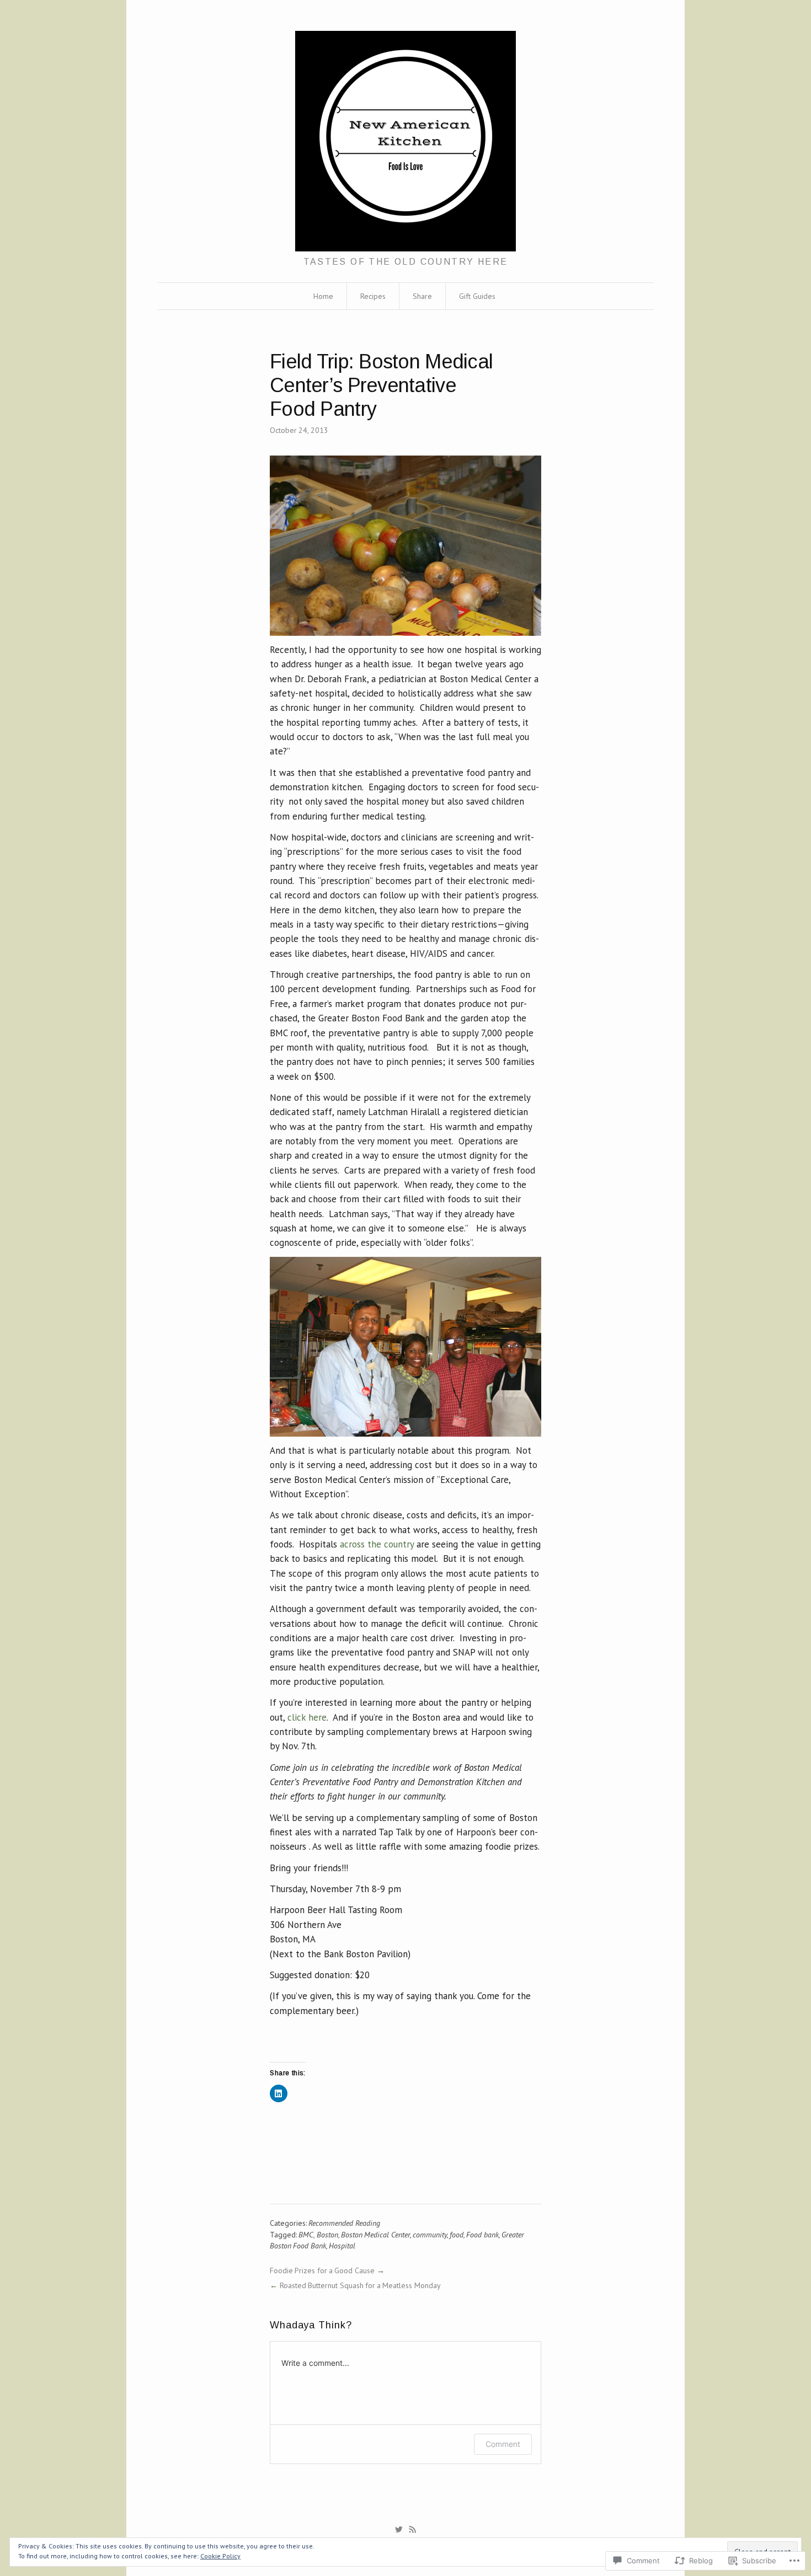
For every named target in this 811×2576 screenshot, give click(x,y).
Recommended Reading (344, 2223)
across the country (377, 1544)
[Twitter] (399, 2530)
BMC (306, 2235)
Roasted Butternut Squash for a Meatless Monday (360, 2285)
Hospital (342, 2246)
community (430, 2235)
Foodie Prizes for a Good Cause (322, 2270)
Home (323, 296)
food (457, 2235)
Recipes (373, 296)
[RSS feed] (413, 2530)
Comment (503, 2444)
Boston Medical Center (375, 2235)
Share (422, 296)
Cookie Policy (220, 2556)
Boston (327, 2235)
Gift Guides (477, 296)
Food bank (482, 2235)
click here (307, 1717)
